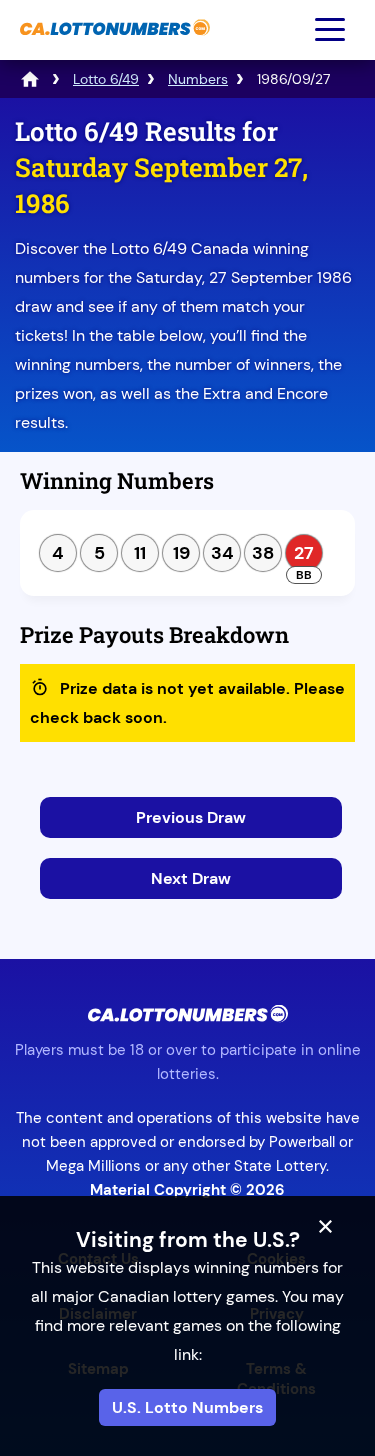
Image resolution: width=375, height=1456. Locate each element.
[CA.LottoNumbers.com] (112, 45)
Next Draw (191, 878)
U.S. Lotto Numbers (187, 1407)
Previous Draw (191, 817)
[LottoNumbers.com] (30, 79)
